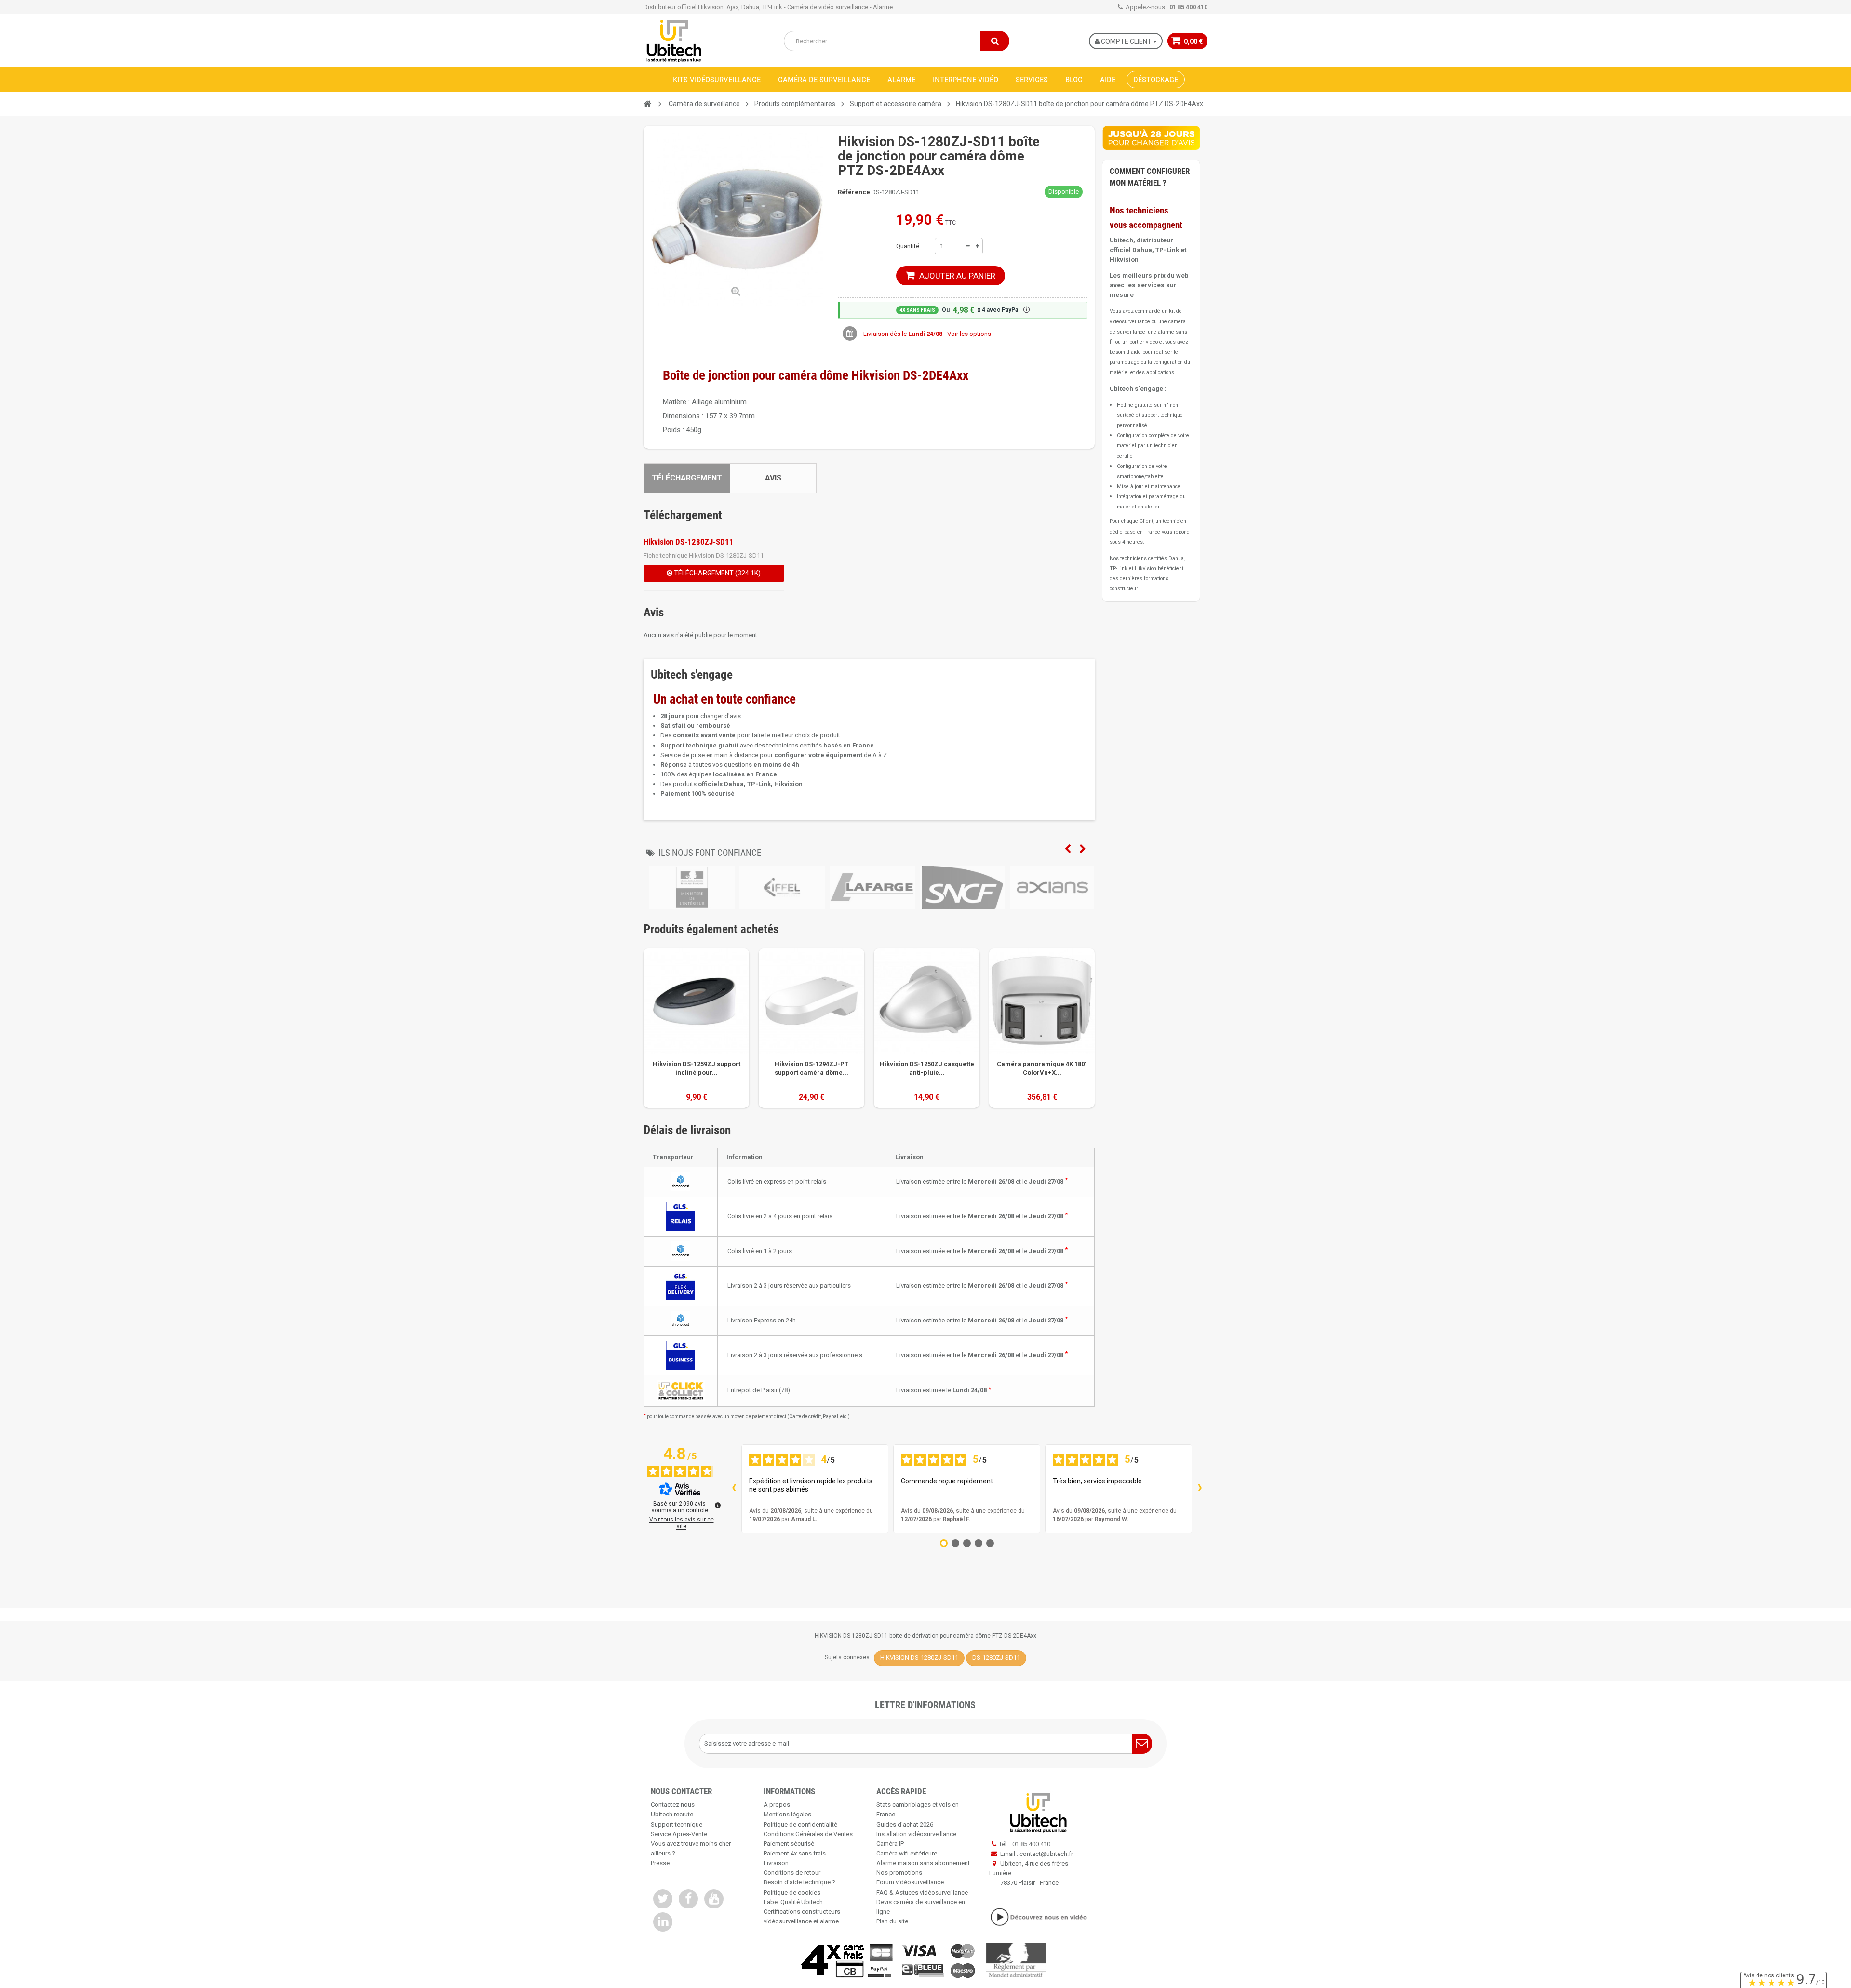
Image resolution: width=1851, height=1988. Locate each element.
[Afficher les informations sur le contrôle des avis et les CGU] (718, 1505)
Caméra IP (890, 1844)
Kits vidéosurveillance (717, 80)
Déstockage (1156, 80)
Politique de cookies (792, 1892)
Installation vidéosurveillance (916, 1834)
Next (1083, 849)
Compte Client (1126, 41)
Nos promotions (899, 1873)
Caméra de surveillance (824, 80)
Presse (660, 1863)
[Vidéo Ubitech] (1038, 1917)
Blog (1074, 80)
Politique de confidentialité (800, 1824)
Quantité (908, 246)
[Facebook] (688, 1899)
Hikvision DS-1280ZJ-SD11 (689, 542)
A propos (777, 1805)
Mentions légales (787, 1814)
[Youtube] (714, 1899)
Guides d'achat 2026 (905, 1824)
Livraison (776, 1863)
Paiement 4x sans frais (795, 1853)
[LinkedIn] (663, 1922)
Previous (1068, 849)
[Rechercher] (995, 41)
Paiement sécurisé (789, 1844)
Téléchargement (687, 478)
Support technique (677, 1824)
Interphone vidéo (966, 80)
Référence (854, 192)
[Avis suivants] (1200, 1489)
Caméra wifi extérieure (907, 1853)
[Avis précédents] (734, 1489)
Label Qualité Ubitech (793, 1902)
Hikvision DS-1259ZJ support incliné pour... (697, 1068)
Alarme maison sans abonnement (923, 1863)
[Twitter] (663, 1899)
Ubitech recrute (672, 1814)
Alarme (901, 80)
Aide (1108, 80)
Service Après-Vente (679, 1834)
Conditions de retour (792, 1873)
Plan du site (892, 1921)
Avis (773, 478)
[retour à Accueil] (647, 104)
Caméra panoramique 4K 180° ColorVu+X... (1042, 1068)
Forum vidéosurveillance (910, 1882)
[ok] (1142, 1744)
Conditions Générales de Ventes (808, 1834)
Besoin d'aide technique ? (799, 1882)
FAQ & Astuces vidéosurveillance (922, 1892)
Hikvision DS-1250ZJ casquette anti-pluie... (927, 1068)
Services (1032, 80)
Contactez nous (673, 1805)
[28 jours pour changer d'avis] (1151, 138)
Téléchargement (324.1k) (717, 573)
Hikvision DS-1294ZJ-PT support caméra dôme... (811, 1068)
